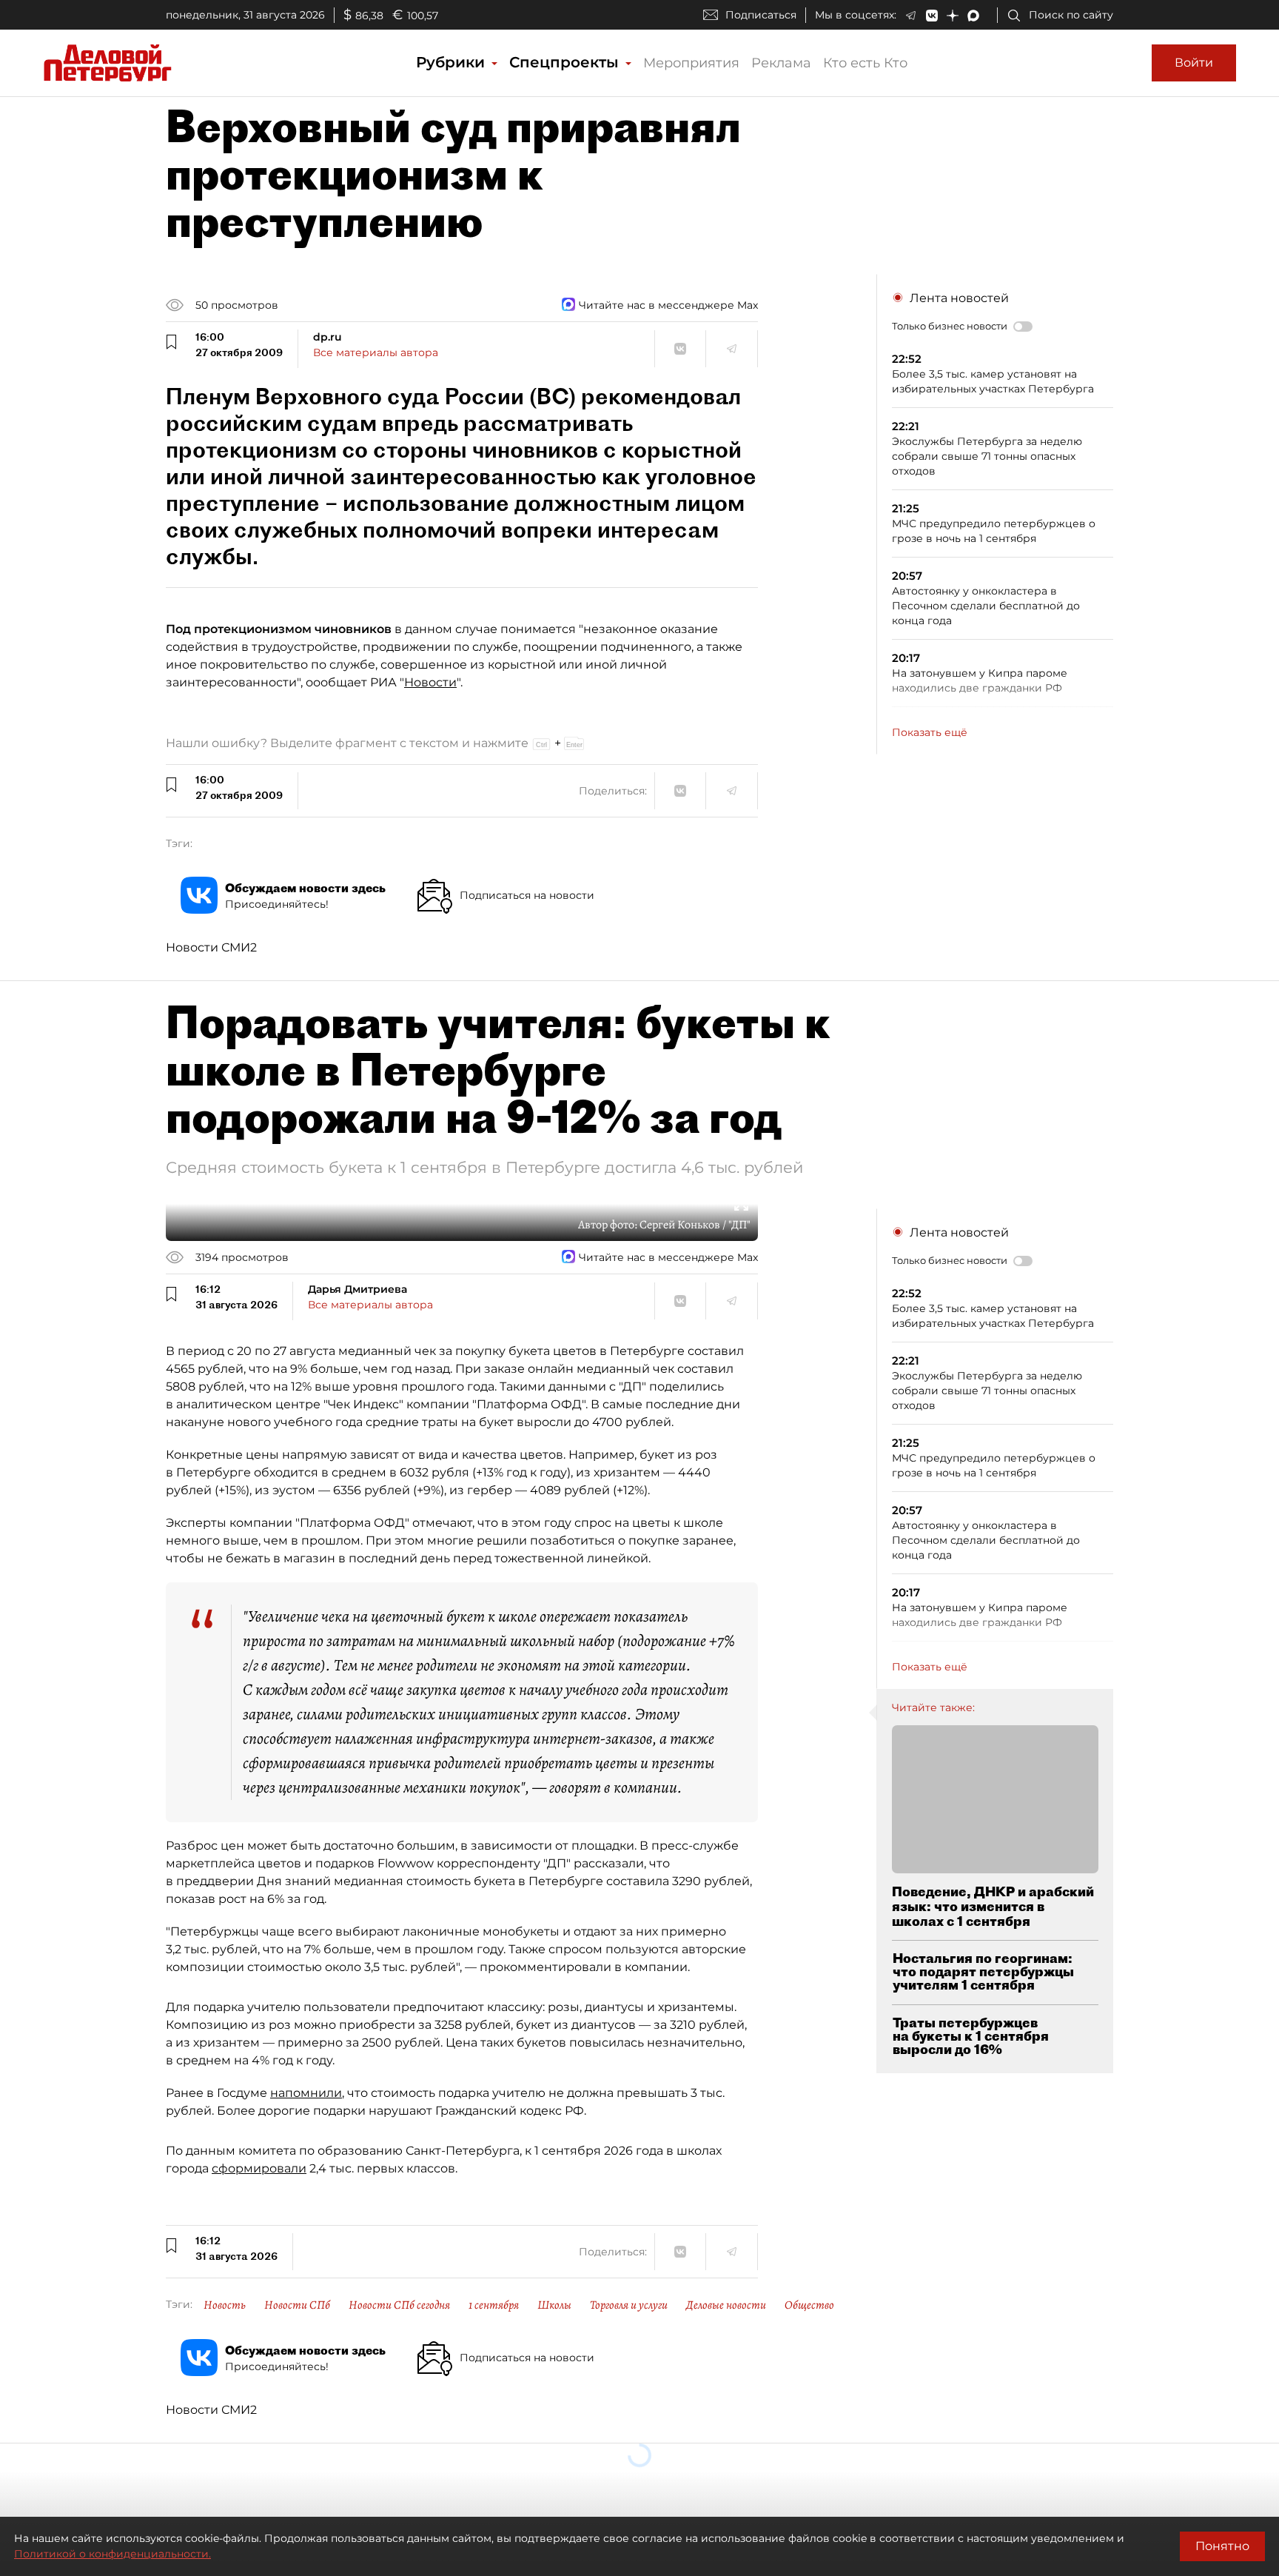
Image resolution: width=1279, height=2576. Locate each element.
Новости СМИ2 (211, 947)
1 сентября (494, 2305)
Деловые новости (726, 2305)
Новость (225, 2305)
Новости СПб (297, 2305)
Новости (430, 682)
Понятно (1222, 2546)
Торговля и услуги (629, 2305)
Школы (554, 2305)
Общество (809, 2305)
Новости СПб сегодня (399, 2305)
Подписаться (761, 15)
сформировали (259, 2168)
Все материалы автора (376, 352)
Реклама (781, 63)
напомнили (306, 2093)
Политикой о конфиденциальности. (113, 2554)
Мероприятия (691, 63)
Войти (1194, 63)
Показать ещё (930, 732)
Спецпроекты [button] (566, 62)
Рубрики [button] (453, 62)
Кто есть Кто (865, 63)
